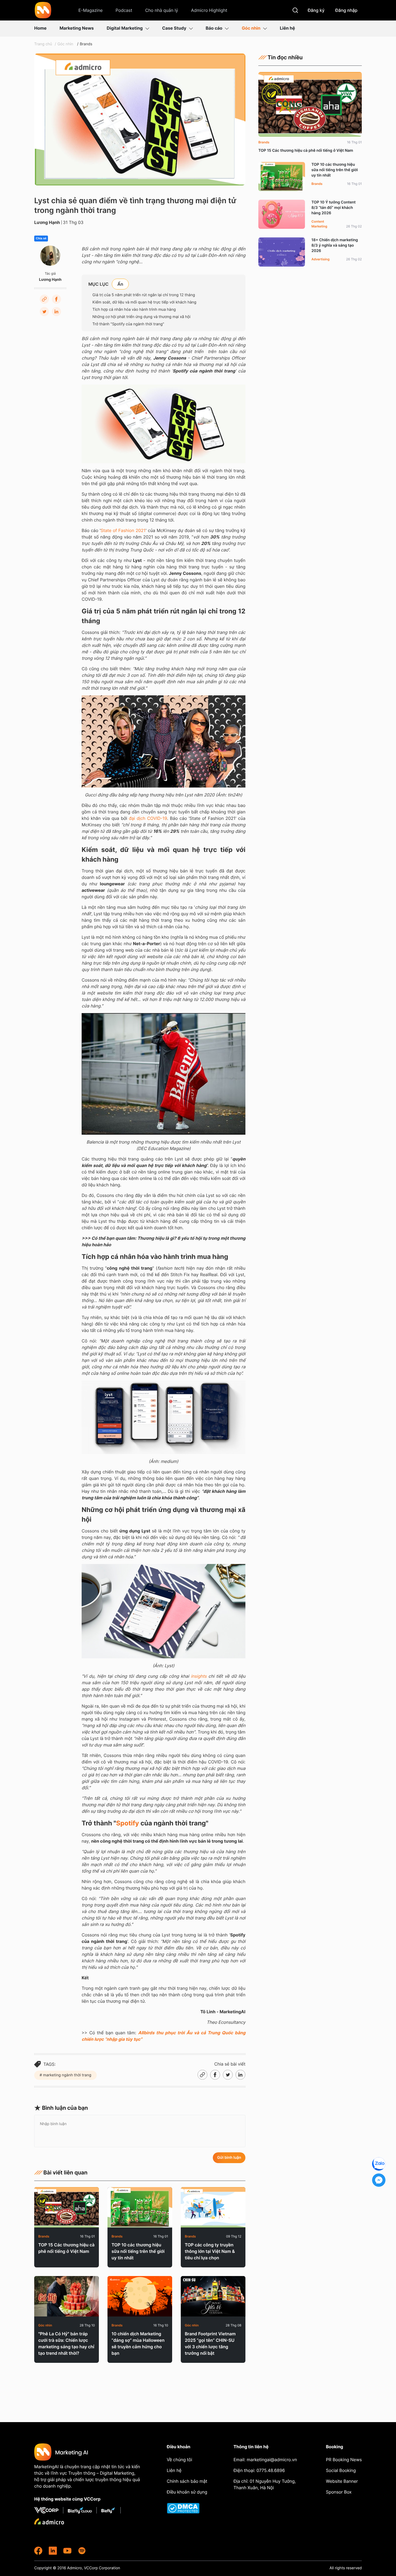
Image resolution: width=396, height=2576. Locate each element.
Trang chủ (43, 44)
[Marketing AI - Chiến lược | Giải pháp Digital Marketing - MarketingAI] (43, 11)
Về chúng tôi (179, 2460)
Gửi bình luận (229, 2158)
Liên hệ (287, 28)
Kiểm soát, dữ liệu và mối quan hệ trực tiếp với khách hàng (144, 302)
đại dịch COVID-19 (148, 818)
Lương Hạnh (47, 222)
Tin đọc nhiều (285, 57)
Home (40, 28)
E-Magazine (91, 10)
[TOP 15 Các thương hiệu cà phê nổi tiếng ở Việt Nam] (67, 2207)
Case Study (174, 28)
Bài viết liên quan (65, 2173)
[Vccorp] (49, 2510)
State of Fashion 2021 (123, 530)
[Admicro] (49, 2521)
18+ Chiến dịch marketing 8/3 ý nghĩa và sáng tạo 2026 (335, 245)
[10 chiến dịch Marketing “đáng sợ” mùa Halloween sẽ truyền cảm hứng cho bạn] (140, 2296)
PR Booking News (344, 2460)
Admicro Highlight (209, 10)
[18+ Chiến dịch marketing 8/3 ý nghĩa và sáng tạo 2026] (282, 252)
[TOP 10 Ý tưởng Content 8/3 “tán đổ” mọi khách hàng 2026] (282, 214)
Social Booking (341, 2470)
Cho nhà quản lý (162, 10)
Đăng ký (316, 10)
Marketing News (77, 28)
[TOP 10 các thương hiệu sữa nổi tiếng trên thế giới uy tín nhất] (140, 2207)
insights (199, 1676)
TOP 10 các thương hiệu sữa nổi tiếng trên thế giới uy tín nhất (138, 2251)
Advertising (320, 259)
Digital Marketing (125, 28)
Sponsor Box (339, 2492)
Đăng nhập (347, 10)
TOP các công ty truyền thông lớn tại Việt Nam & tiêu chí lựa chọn (210, 2251)
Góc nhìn (251, 28)
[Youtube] (67, 2551)
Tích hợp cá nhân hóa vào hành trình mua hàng (134, 310)
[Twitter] (44, 312)
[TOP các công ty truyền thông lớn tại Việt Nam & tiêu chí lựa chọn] (213, 2207)
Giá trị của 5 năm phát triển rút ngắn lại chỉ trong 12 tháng (144, 295)
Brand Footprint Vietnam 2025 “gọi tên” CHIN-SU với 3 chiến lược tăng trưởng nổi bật (210, 2343)
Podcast (124, 10)
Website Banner (342, 2481)
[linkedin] (53, 2551)
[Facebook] (56, 299)
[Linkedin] (56, 312)
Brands (86, 44)
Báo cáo (214, 28)
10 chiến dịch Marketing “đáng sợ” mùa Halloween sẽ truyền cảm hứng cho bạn (138, 2343)
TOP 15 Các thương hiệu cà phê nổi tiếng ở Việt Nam (66, 2248)
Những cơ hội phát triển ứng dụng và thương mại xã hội (141, 317)
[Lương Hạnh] (50, 256)
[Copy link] (44, 299)
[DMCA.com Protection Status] (187, 2508)
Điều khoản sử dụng (187, 2492)
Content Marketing (319, 224)
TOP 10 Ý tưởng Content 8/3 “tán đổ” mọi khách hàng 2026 (334, 208)
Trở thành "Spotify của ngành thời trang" (128, 324)
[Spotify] (82, 2551)
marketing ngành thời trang (67, 2075)
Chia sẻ (41, 239)
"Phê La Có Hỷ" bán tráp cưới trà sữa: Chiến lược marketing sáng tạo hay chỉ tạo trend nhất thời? (66, 2343)
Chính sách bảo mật (187, 2481)
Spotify (128, 1823)
